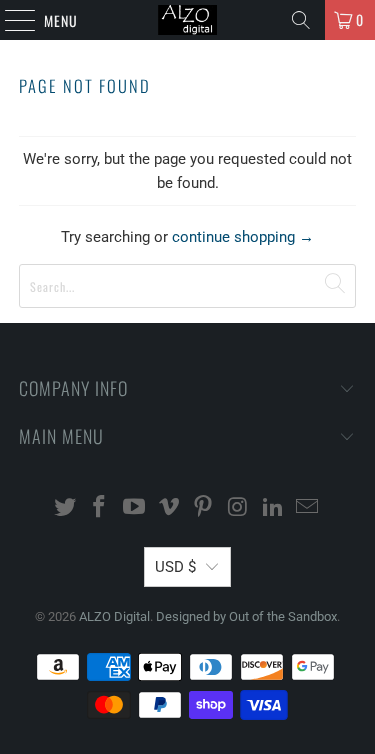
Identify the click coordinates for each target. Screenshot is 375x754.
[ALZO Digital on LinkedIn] (273, 508)
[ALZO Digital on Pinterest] (204, 508)
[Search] (301, 20)
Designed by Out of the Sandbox (246, 616)
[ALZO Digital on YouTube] (135, 508)
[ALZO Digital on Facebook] (100, 508)
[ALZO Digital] (188, 20)
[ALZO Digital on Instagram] (239, 508)
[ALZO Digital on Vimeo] (169, 508)
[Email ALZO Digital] (308, 508)
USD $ (175, 567)
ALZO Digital (114, 616)
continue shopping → (243, 237)
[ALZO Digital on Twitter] (65, 508)
